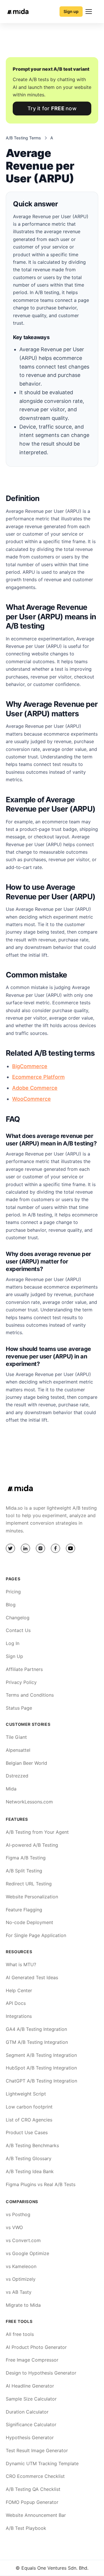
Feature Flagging (24, 1910)
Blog (11, 1605)
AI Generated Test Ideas (32, 1977)
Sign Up (14, 1656)
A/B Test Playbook (26, 2528)
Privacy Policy (21, 1682)
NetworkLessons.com (29, 1802)
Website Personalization (32, 1897)
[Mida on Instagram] (40, 1548)
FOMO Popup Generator (32, 2502)
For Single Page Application (36, 1935)
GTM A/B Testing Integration (37, 2042)
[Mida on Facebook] (55, 1548)
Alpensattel (18, 1750)
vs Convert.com (23, 2240)
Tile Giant (16, 1737)
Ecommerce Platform (38, 1077)
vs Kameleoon (21, 2266)
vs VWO (14, 2227)
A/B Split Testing (24, 1871)
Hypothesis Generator (30, 2437)
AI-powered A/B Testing (32, 1845)
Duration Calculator (27, 2412)
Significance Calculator (31, 2424)
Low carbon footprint (29, 2107)
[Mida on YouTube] (70, 1548)
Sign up (71, 11)
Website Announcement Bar (36, 2515)
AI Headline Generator (30, 2386)
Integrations (19, 2016)
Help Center (19, 1990)
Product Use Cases (27, 2132)
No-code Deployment (29, 1922)
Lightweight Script (26, 2094)
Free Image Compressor (32, 2360)
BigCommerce (30, 1066)
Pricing (13, 1592)
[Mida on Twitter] (10, 1548)
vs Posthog (18, 2214)
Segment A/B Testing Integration (41, 2055)
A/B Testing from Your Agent (37, 1832)
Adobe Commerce (35, 1088)
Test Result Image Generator (37, 2450)
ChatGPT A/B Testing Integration (41, 2081)
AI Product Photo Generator (36, 2347)
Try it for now (52, 108)
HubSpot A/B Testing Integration (41, 2068)
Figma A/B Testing (26, 1858)
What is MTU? (21, 1964)
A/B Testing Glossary (29, 2158)
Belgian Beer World (26, 1763)
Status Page (19, 1708)
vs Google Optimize (27, 2253)
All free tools (20, 2334)
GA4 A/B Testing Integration (36, 2029)
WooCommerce (31, 1099)
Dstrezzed (17, 1776)
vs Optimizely (21, 2279)
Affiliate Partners (24, 1669)
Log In (13, 1643)
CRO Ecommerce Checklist (35, 2476)
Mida (11, 1789)
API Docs (16, 2003)
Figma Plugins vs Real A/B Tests (41, 2184)
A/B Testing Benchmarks (32, 2145)
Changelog (18, 1618)
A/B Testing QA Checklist (33, 2489)
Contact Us (18, 1630)
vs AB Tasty (19, 2292)
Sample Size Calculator (31, 2399)
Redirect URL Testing (29, 1884)
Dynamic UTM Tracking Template (42, 2463)
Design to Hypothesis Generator (41, 2373)
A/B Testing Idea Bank (30, 2171)
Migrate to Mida (23, 2305)
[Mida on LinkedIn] (25, 1548)
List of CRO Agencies (29, 2120)
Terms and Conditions (30, 1695)
